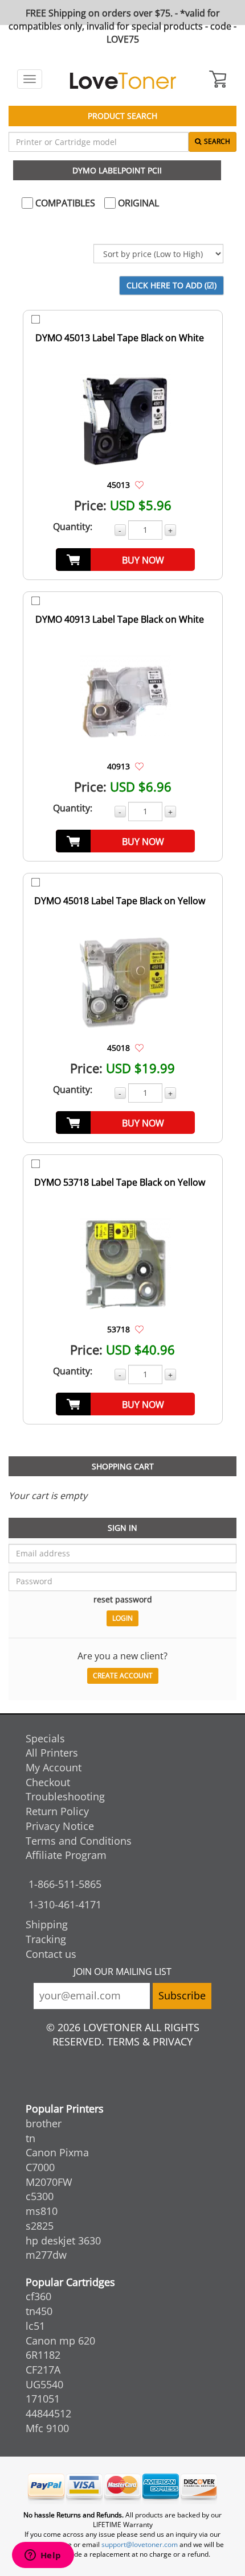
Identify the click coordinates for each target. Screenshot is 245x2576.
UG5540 (44, 2384)
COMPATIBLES (64, 203)
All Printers (52, 1753)
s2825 (40, 2226)
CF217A (43, 2370)
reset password (123, 1599)
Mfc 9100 (47, 2428)
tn (30, 2138)
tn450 (39, 2311)
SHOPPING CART (123, 1466)
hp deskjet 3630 (63, 2240)
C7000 (40, 2167)
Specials (45, 1738)
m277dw (46, 2255)
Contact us (51, 1954)
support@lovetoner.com (140, 2544)
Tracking (46, 1939)
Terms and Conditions (79, 1841)
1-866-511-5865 (65, 1884)
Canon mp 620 (60, 2341)
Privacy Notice (60, 1826)
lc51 (35, 2326)
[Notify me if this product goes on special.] (139, 484)
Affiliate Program (66, 1855)
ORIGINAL (137, 203)
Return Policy (57, 1811)
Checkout (48, 1782)
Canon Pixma (57, 2152)
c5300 (40, 2196)
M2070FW (49, 2182)
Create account (123, 1676)
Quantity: (73, 527)
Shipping (47, 1924)
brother (44, 2123)
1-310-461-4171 (65, 1904)
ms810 (42, 2211)
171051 (43, 2399)
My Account (54, 1767)
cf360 (38, 2296)
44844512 (48, 2413)
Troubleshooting (65, 1796)
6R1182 (43, 2355)
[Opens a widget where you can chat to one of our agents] (43, 2556)
